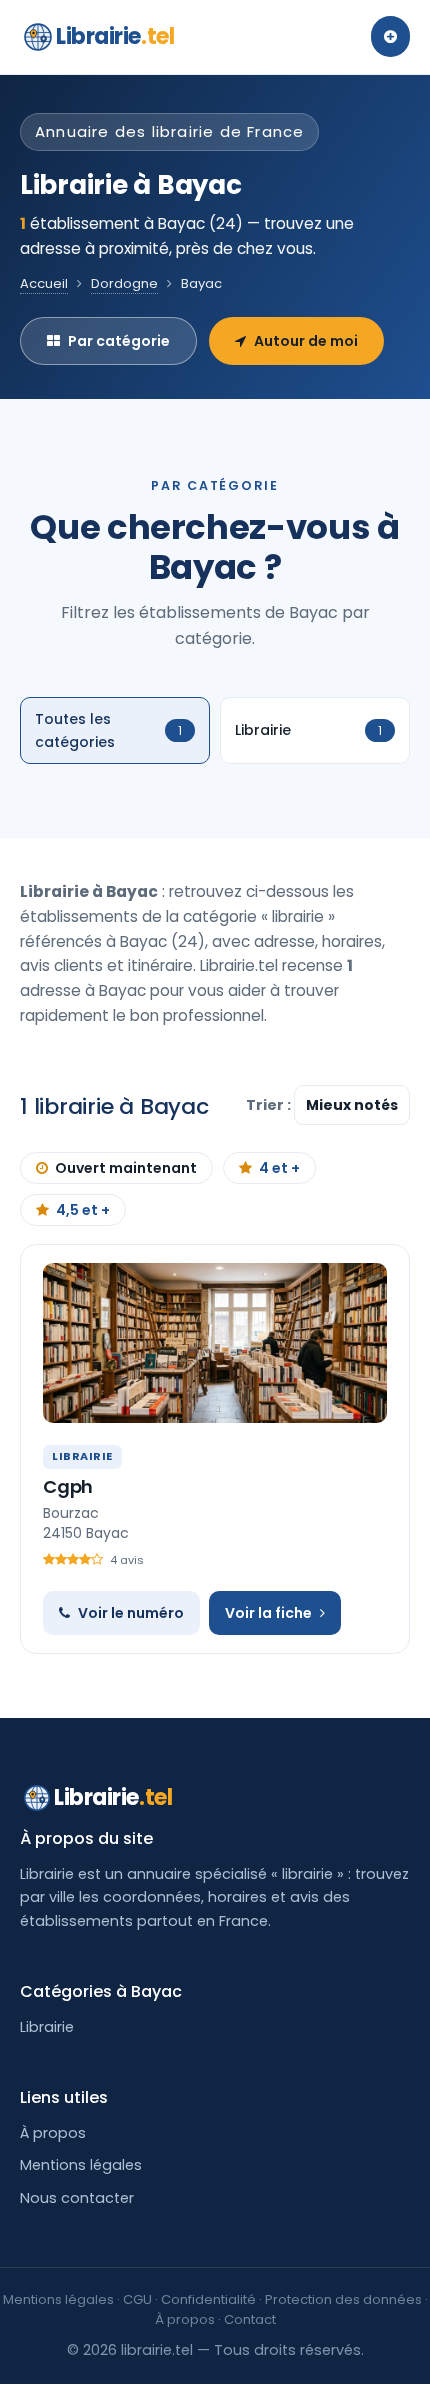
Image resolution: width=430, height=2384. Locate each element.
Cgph (68, 1486)
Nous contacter (77, 2198)
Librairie (115, 36)
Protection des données (343, 2299)
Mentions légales (81, 2165)
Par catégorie (119, 341)
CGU (137, 2299)
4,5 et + (83, 1210)
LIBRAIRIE (82, 1456)
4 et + (279, 1168)
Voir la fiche (268, 1613)
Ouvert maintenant (126, 1168)
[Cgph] (215, 1343)
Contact (250, 2319)
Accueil (44, 283)
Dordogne (124, 283)
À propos (53, 2133)
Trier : (270, 1105)
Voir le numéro (131, 1613)
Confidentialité (208, 2299)
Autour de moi (306, 341)
